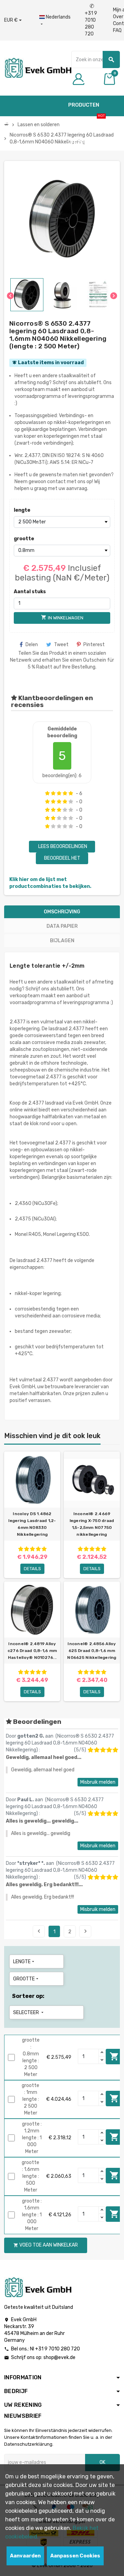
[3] (59, 793)
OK (102, 2462)
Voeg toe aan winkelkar (114, 2056)
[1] (47, 793)
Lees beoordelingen (62, 846)
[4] (65, 793)
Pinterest (94, 645)
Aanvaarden (25, 2556)
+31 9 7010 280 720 (91, 20)
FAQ (117, 30)
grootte (24, 539)
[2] (53, 793)
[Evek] (38, 68)
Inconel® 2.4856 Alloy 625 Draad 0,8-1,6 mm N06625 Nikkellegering (92, 1651)
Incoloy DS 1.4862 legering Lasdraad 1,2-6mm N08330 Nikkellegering (32, 1524)
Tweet (61, 645)
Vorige (39, 1931)
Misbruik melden (98, 1782)
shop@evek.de (59, 2357)
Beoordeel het (62, 858)
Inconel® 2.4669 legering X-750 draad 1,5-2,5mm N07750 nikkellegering (92, 1524)
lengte (22, 510)
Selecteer (29, 2013)
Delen (32, 645)
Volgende (85, 1931)
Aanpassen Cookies (75, 2556)
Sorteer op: (28, 1996)
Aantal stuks (30, 592)
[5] (71, 793)
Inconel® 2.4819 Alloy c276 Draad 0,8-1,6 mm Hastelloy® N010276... (32, 1651)
